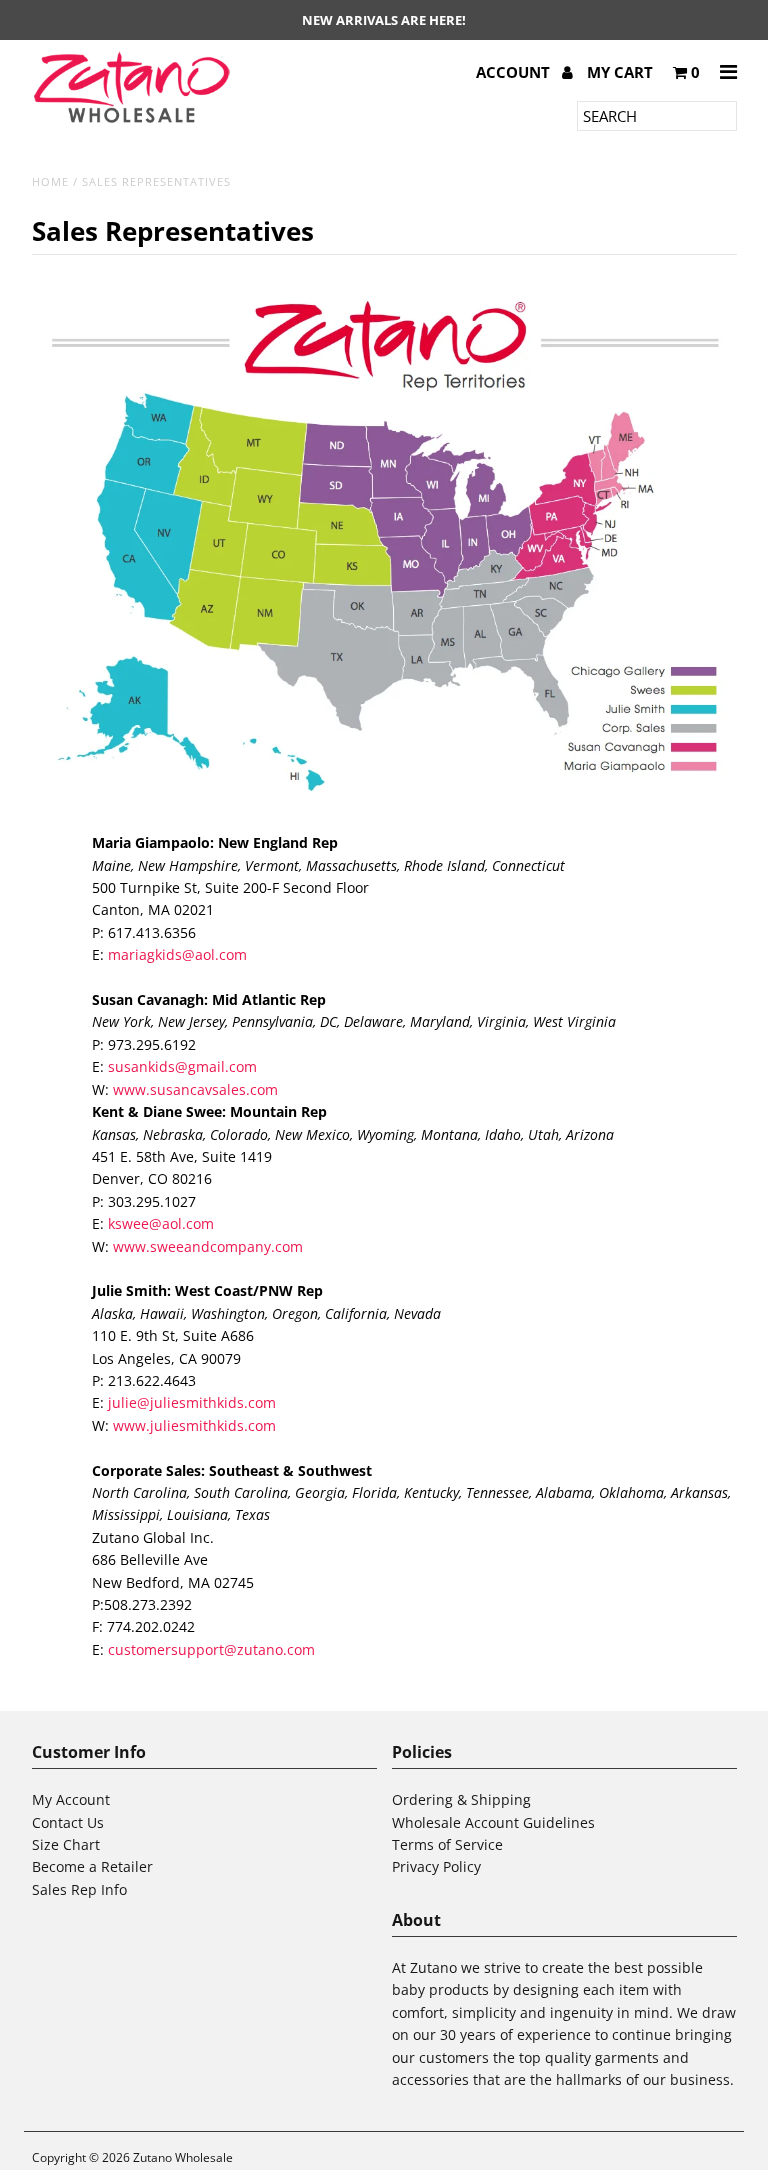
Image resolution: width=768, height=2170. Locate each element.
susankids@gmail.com (182, 1066)
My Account (71, 1799)
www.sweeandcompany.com (208, 1246)
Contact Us (68, 1822)
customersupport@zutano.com (211, 1649)
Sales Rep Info (79, 1889)
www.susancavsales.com (195, 1089)
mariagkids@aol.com (177, 954)
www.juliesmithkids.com (194, 1425)
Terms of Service (447, 1844)
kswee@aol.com (161, 1223)
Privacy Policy (436, 1866)
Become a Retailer (92, 1866)
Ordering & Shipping (461, 1799)
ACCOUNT (515, 72)
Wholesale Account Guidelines (493, 1822)
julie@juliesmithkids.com (192, 1402)
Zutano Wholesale (183, 2157)
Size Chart (66, 1844)
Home (50, 181)
